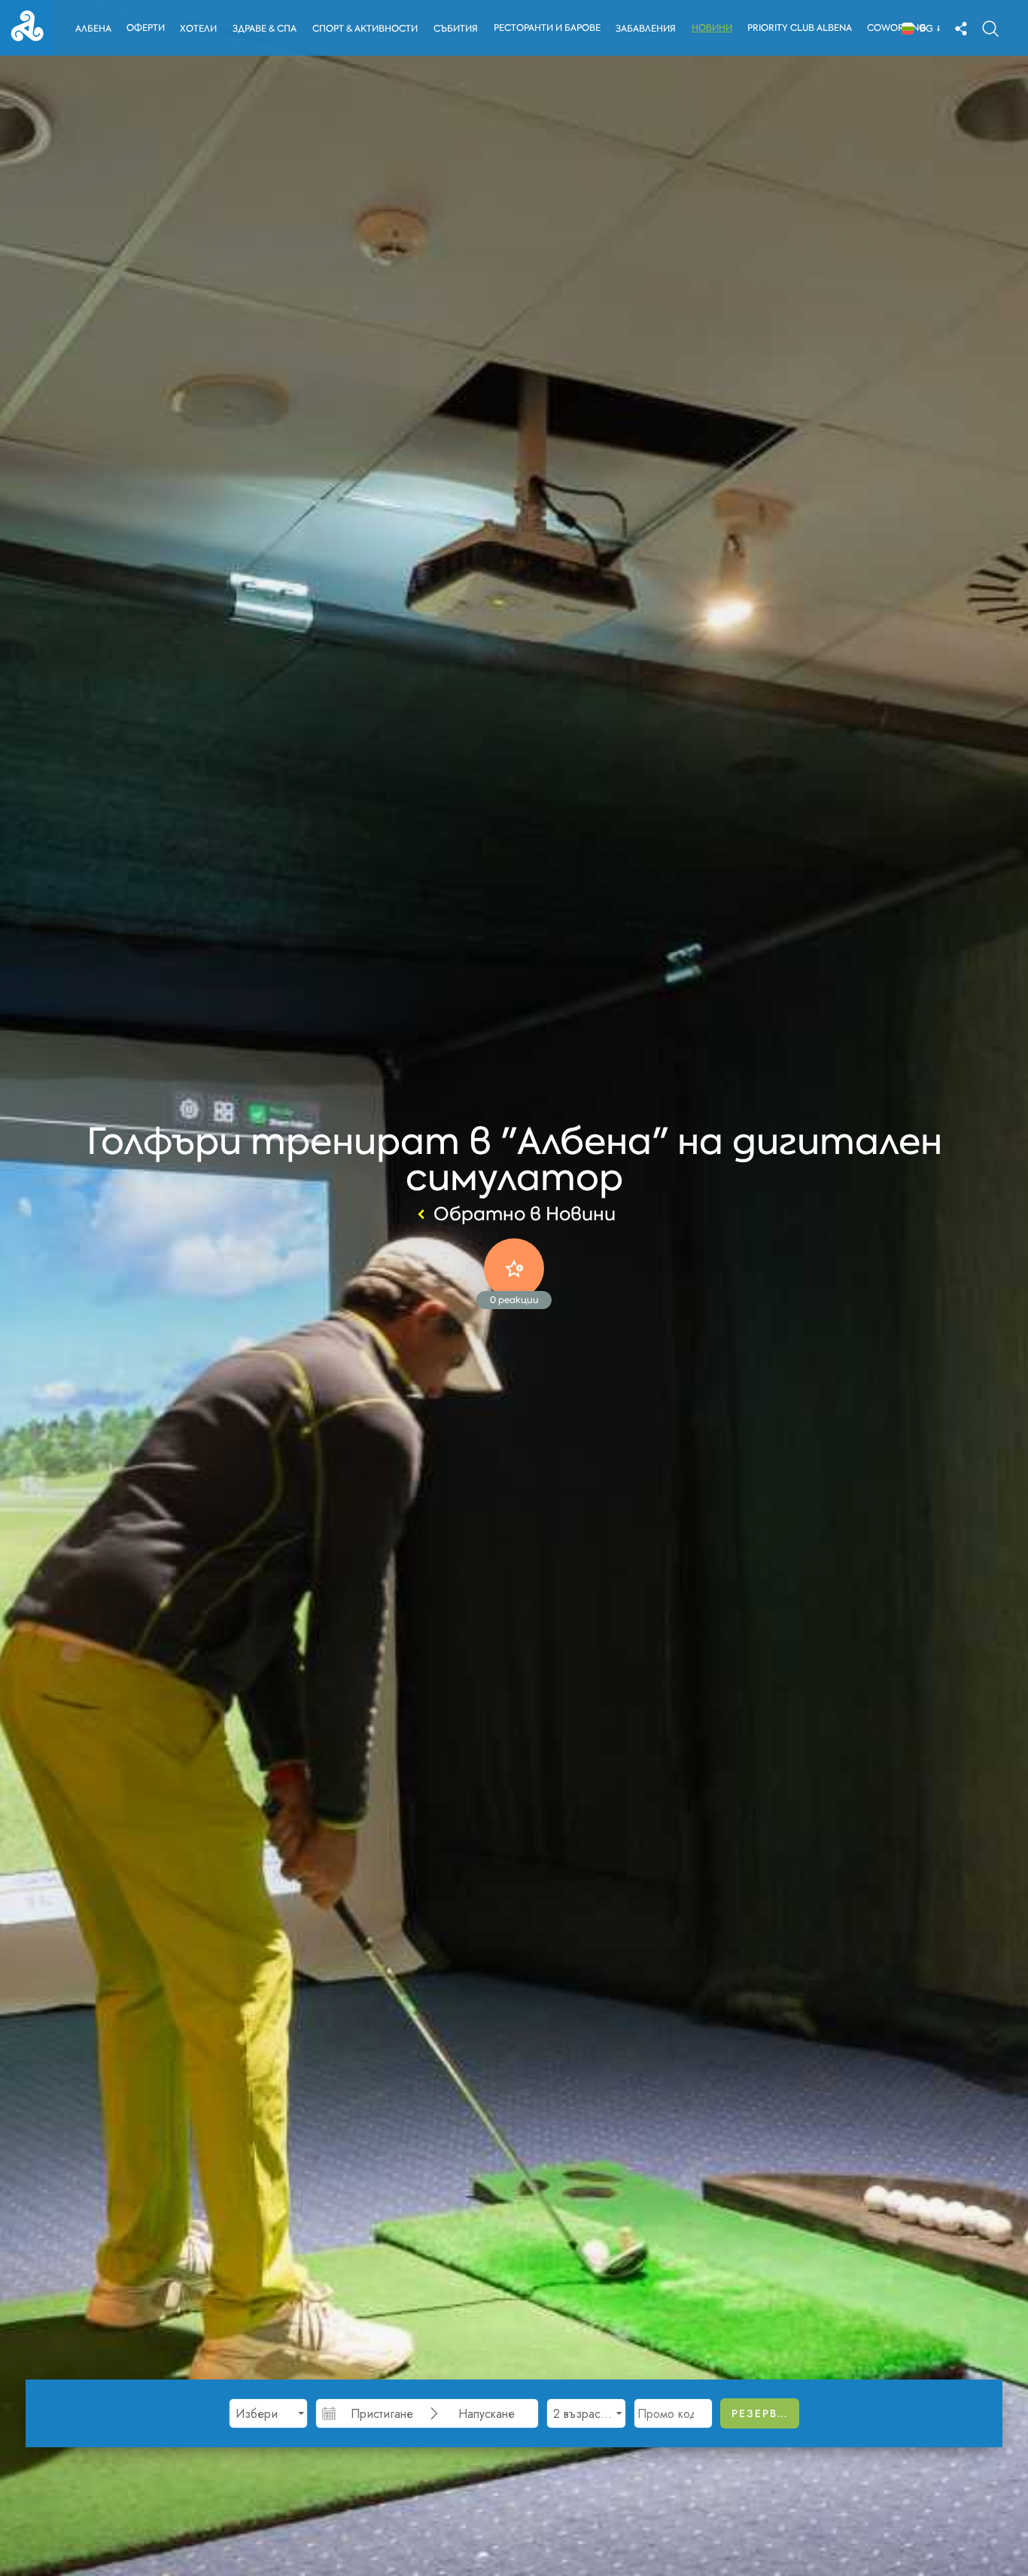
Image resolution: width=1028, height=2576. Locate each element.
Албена (93, 29)
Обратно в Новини (525, 1214)
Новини (712, 28)
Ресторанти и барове (547, 28)
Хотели (198, 29)
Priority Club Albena (800, 28)
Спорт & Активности (365, 29)
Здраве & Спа (265, 29)
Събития (456, 29)
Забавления (646, 29)
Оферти (146, 28)
